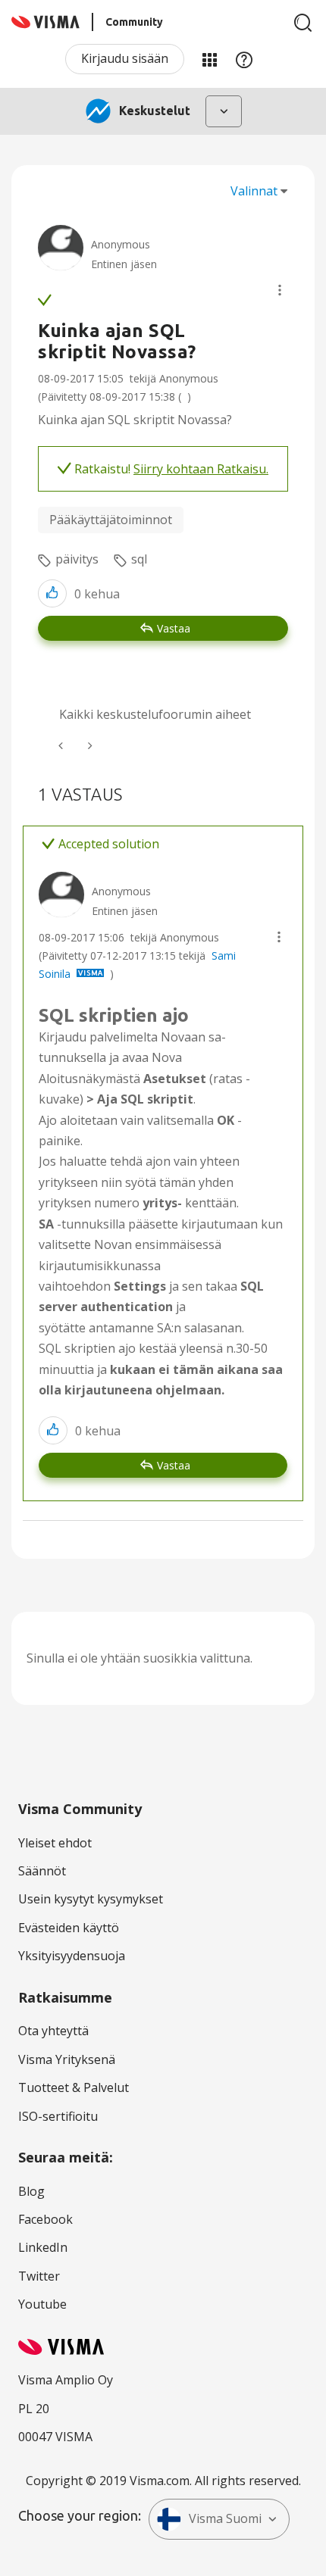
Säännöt (42, 1871)
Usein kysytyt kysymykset (91, 1899)
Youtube (42, 2304)
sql (139, 559)
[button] (280, 290)
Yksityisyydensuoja (72, 1956)
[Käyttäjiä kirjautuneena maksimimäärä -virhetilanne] (62, 746)
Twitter (39, 2276)
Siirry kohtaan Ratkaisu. (201, 469)
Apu (244, 59)
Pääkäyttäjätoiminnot (111, 520)
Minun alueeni (209, 59)
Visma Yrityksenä (67, 2059)
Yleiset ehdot (55, 1843)
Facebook (45, 2219)
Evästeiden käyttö (69, 1928)
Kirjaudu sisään (125, 58)
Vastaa (174, 628)
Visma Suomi (225, 2518)
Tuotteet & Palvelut (74, 2087)
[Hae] (303, 23)
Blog (31, 2191)
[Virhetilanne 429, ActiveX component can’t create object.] (89, 746)
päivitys (77, 559)
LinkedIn (43, 2247)
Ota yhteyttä (53, 2031)
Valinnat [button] (254, 191)
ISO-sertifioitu (58, 2116)
